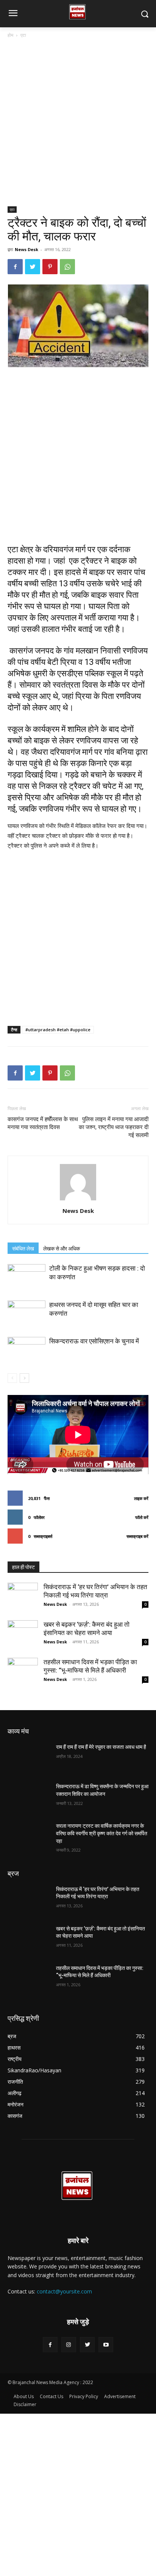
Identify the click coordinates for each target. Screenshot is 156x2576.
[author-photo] (78, 1200)
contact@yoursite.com (64, 2291)
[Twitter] (33, 267)
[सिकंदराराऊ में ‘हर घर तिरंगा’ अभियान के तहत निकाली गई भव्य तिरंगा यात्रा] (23, 1598)
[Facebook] (15, 267)
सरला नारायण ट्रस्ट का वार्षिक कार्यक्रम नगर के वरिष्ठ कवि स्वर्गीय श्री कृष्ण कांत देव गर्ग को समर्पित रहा (102, 1833)
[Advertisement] (78, 125)
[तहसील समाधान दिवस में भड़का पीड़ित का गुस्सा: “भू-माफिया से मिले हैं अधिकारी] (23, 1673)
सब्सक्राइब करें (137, 1536)
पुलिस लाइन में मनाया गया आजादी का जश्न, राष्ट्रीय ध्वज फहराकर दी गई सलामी (114, 1127)
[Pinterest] (50, 267)
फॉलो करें (142, 1517)
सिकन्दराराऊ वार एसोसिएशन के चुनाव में (94, 1341)
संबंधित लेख (23, 1249)
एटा (23, 35)
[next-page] (24, 1378)
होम (10, 35)
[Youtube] (106, 2344)
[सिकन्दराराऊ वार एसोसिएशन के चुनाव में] (27, 1350)
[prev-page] (12, 1378)
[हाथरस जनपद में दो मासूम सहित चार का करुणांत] (27, 1314)
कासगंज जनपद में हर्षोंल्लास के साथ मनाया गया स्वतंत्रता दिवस (43, 1123)
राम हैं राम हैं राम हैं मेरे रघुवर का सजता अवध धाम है (101, 1747)
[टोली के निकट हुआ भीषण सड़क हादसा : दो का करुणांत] (27, 1277)
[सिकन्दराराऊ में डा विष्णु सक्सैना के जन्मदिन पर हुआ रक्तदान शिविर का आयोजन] (29, 1798)
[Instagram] (69, 2344)
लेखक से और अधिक (62, 1249)
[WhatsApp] (67, 267)
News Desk (27, 249)
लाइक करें (141, 1498)
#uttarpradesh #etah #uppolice (58, 1030)
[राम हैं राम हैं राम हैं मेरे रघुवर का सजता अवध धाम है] (29, 1758)
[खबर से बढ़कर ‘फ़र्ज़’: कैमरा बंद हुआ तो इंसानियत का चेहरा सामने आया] (23, 1635)
